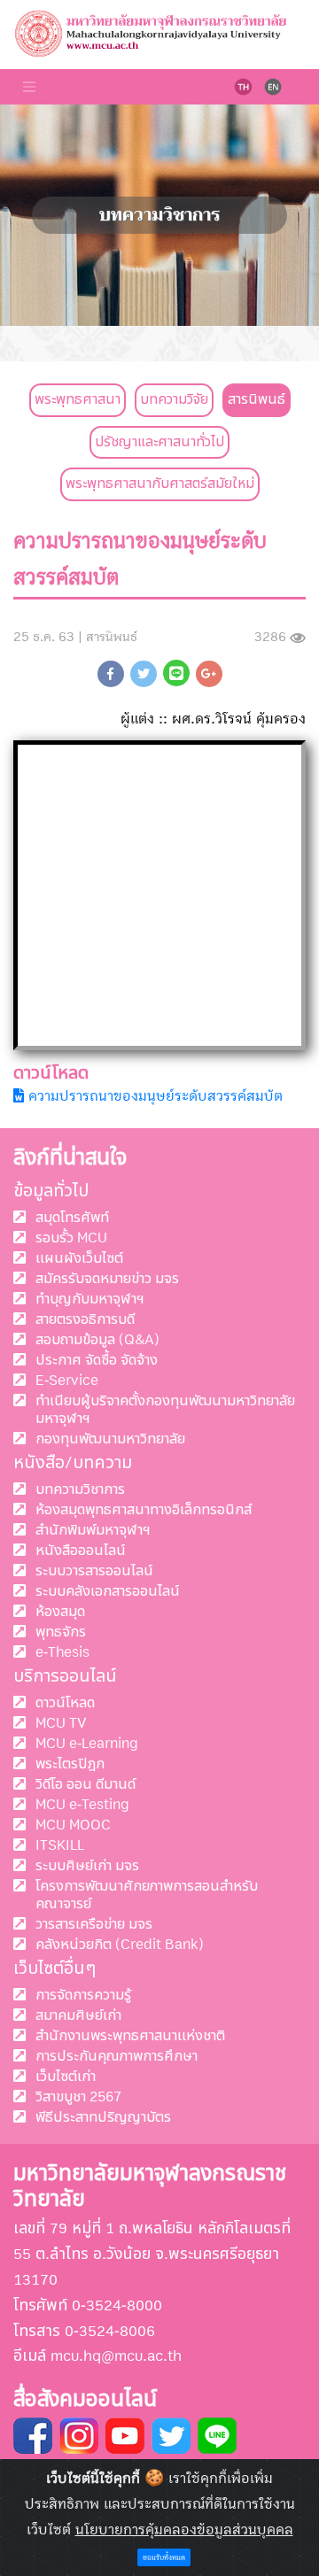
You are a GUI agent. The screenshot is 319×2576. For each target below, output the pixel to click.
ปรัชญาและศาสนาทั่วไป (159, 442)
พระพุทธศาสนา (78, 399)
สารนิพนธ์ (257, 399)
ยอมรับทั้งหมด (164, 2558)
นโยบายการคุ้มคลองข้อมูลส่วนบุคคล (184, 2530)
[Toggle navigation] (29, 87)
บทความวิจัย (174, 399)
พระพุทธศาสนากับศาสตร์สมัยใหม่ (160, 483)
